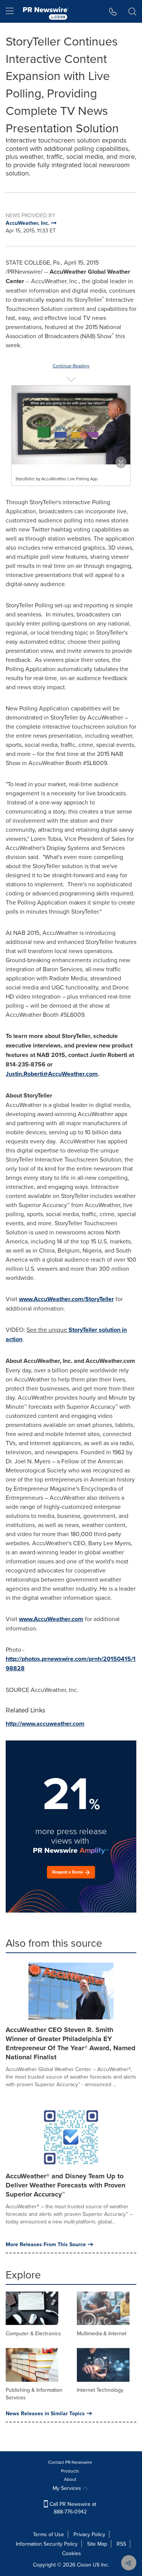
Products (70, 2471)
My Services (68, 2488)
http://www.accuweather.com (45, 1724)
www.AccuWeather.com (51, 1619)
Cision (84, 2565)
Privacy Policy (89, 2534)
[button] (71, 425)
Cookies (72, 2553)
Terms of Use (48, 2534)
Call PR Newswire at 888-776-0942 (72, 2508)
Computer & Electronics (33, 2333)
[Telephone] (113, 11)
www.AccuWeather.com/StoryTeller (66, 1299)
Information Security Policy (47, 2544)
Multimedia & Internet (102, 2333)
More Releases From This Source (46, 2244)
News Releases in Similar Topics (45, 2413)
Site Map (97, 2544)
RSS (121, 2544)
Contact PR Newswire (70, 2462)
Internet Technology (100, 2390)
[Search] (132, 11)
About (70, 2479)
